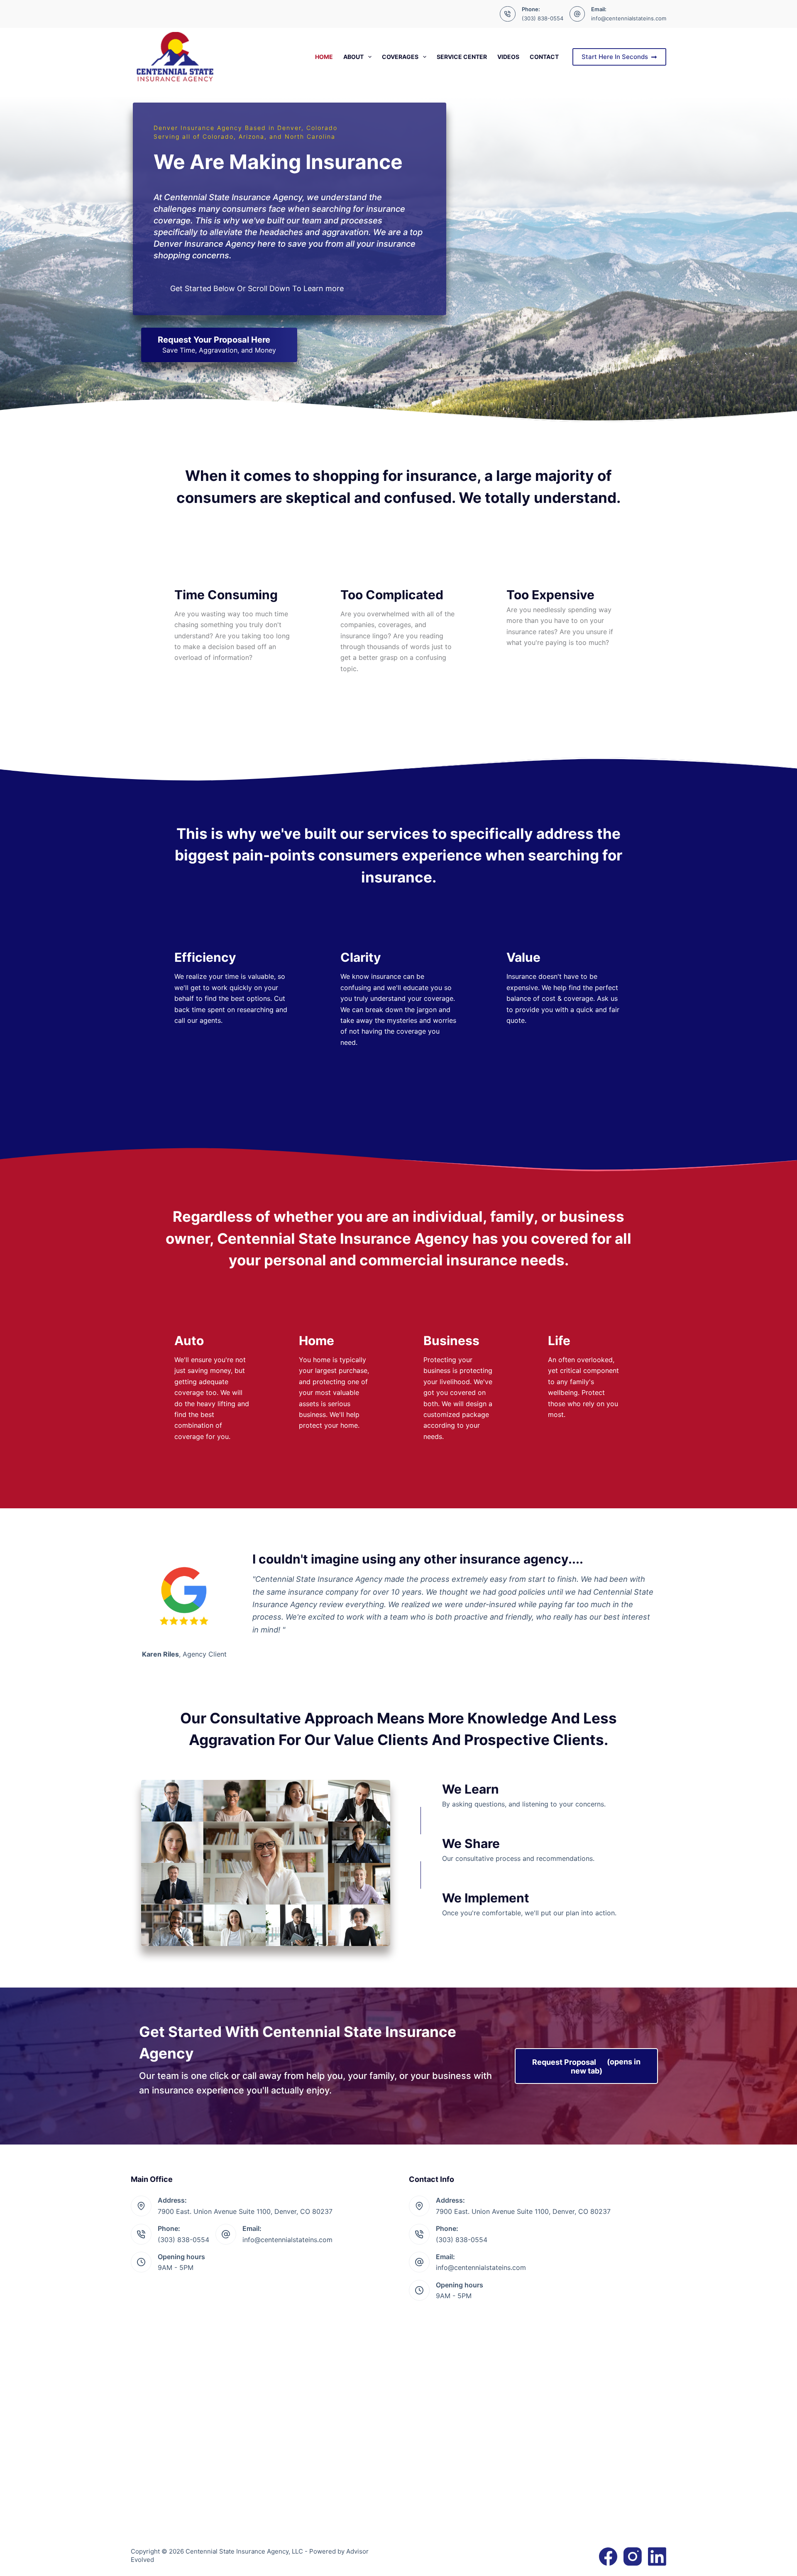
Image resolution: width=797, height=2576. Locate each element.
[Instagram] (633, 2556)
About (353, 57)
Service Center (462, 57)
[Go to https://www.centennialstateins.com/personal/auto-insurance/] (212, 1380)
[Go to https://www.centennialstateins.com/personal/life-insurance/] (585, 1369)
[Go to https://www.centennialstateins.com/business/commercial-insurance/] (461, 1380)
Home (324, 57)
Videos (508, 57)
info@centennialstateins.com (629, 18)
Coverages (400, 57)
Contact (544, 57)
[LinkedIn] (657, 2556)
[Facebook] (608, 2556)
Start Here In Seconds (615, 57)
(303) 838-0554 (543, 18)
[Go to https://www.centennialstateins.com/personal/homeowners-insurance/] (336, 1374)
